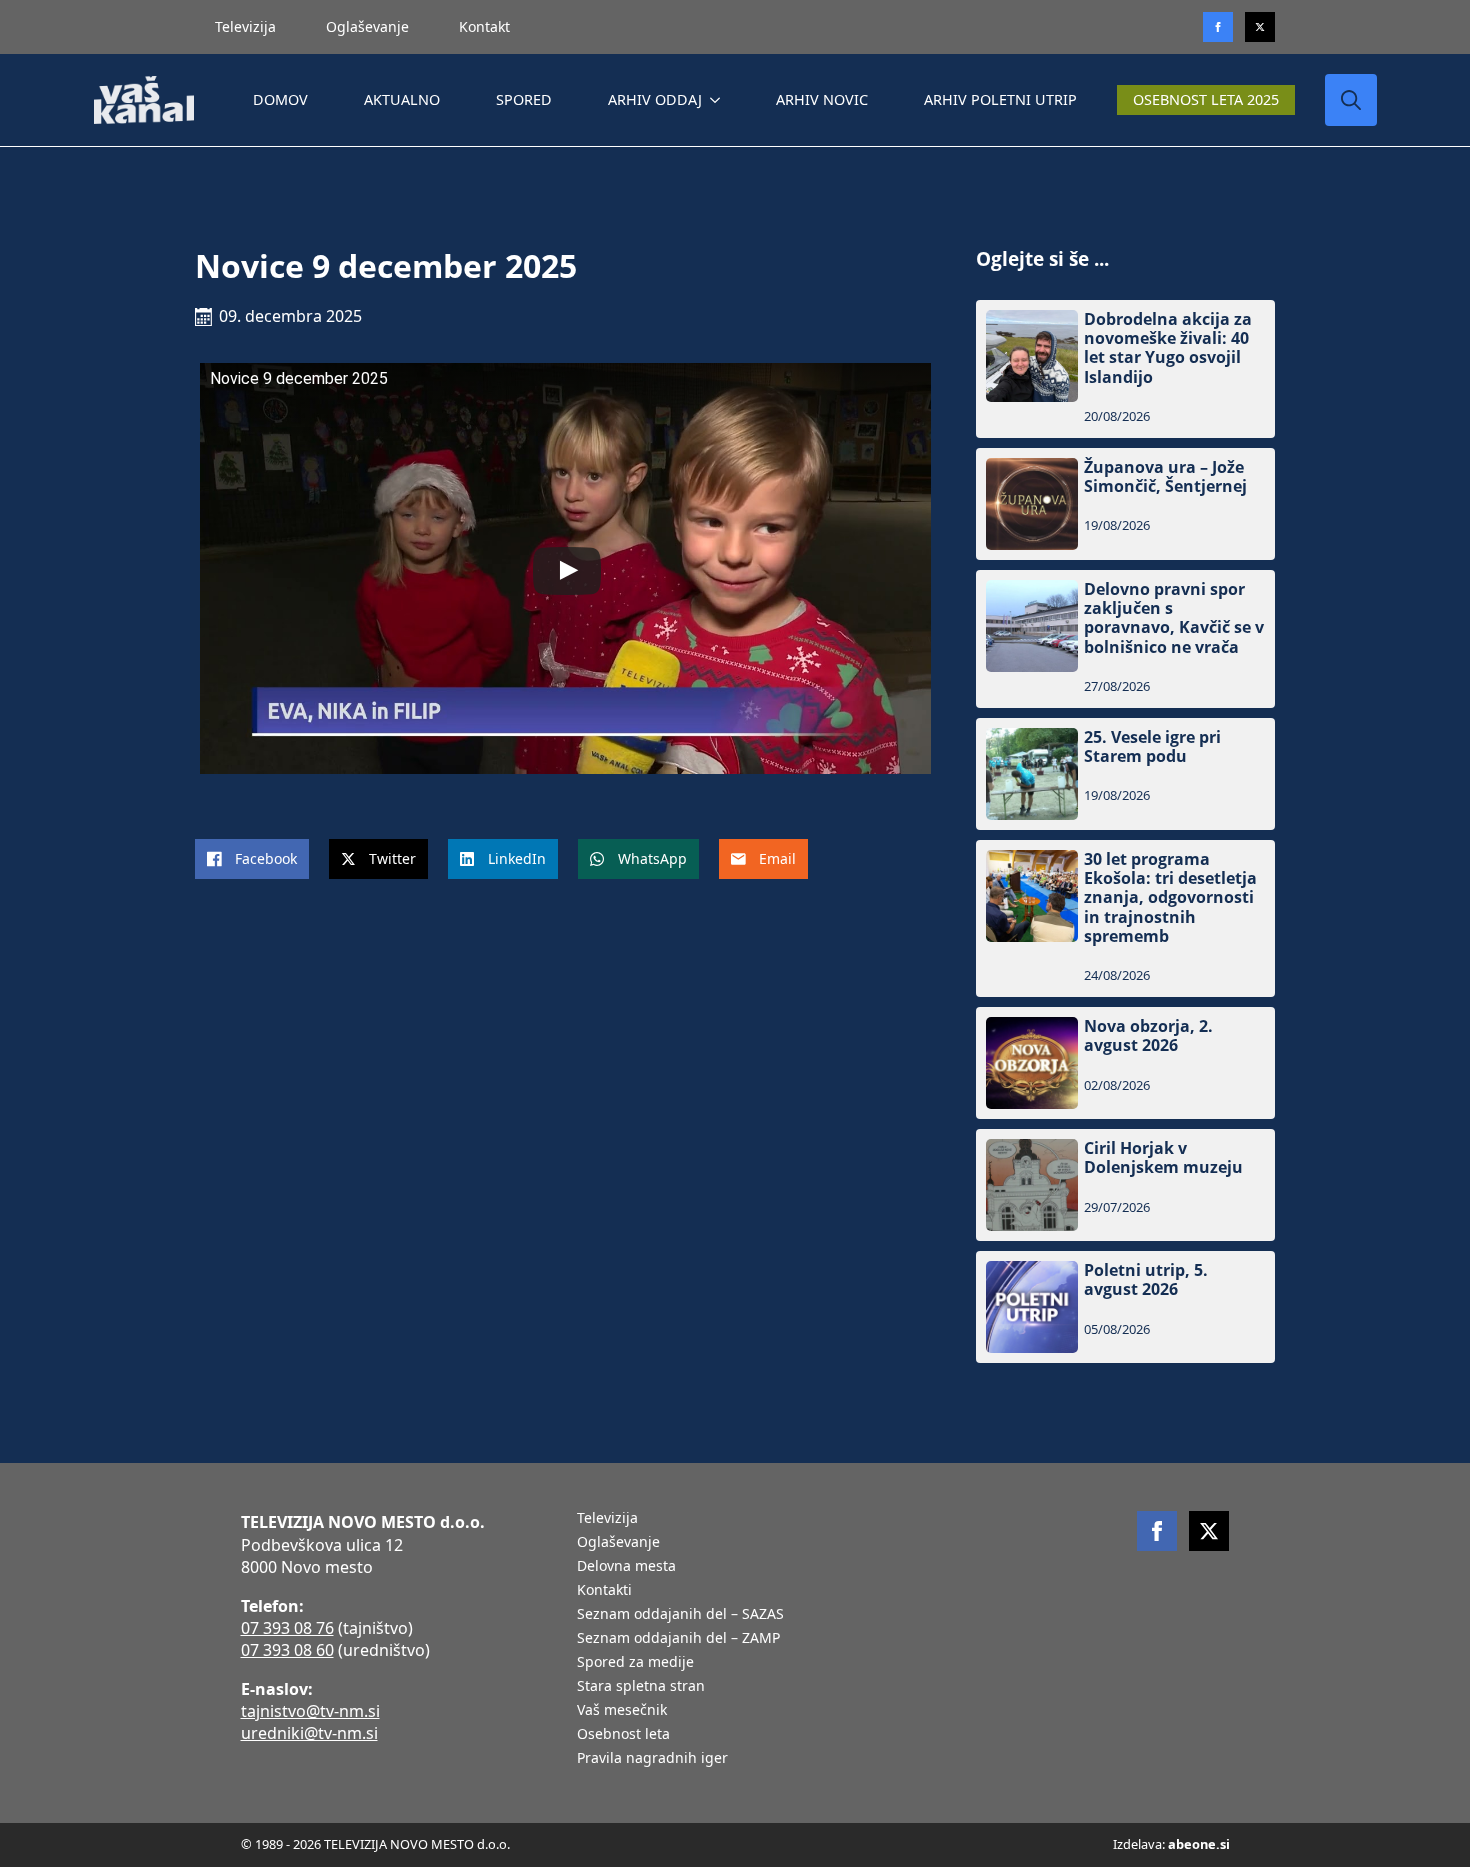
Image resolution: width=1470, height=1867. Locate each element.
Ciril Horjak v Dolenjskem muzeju (1163, 1158)
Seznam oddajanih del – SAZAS (680, 1615)
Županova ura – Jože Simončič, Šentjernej (1165, 477)
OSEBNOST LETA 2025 (1206, 99)
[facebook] (1157, 1531)
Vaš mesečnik (622, 1711)
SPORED (524, 99)
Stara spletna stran (641, 1687)
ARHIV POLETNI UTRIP (1000, 99)
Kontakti (604, 1591)
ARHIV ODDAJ (655, 99)
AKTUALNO (402, 99)
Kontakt (484, 26)
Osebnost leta (623, 1735)
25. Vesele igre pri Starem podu (1152, 747)
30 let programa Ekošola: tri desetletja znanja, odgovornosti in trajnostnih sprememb (1170, 898)
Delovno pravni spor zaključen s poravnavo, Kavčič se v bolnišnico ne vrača (1174, 618)
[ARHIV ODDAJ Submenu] (719, 100)
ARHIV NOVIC (822, 99)
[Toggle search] (1351, 100)
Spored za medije (635, 1663)
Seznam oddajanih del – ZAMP (678, 1639)
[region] (260, 1710)
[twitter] (1260, 27)
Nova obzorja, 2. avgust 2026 (1148, 1036)
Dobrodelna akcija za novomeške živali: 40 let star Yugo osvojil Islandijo (1168, 348)
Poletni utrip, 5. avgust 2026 (1146, 1280)
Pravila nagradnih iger (652, 1759)
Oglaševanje (367, 26)
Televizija (245, 26)
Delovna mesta (626, 1567)
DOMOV (280, 99)
